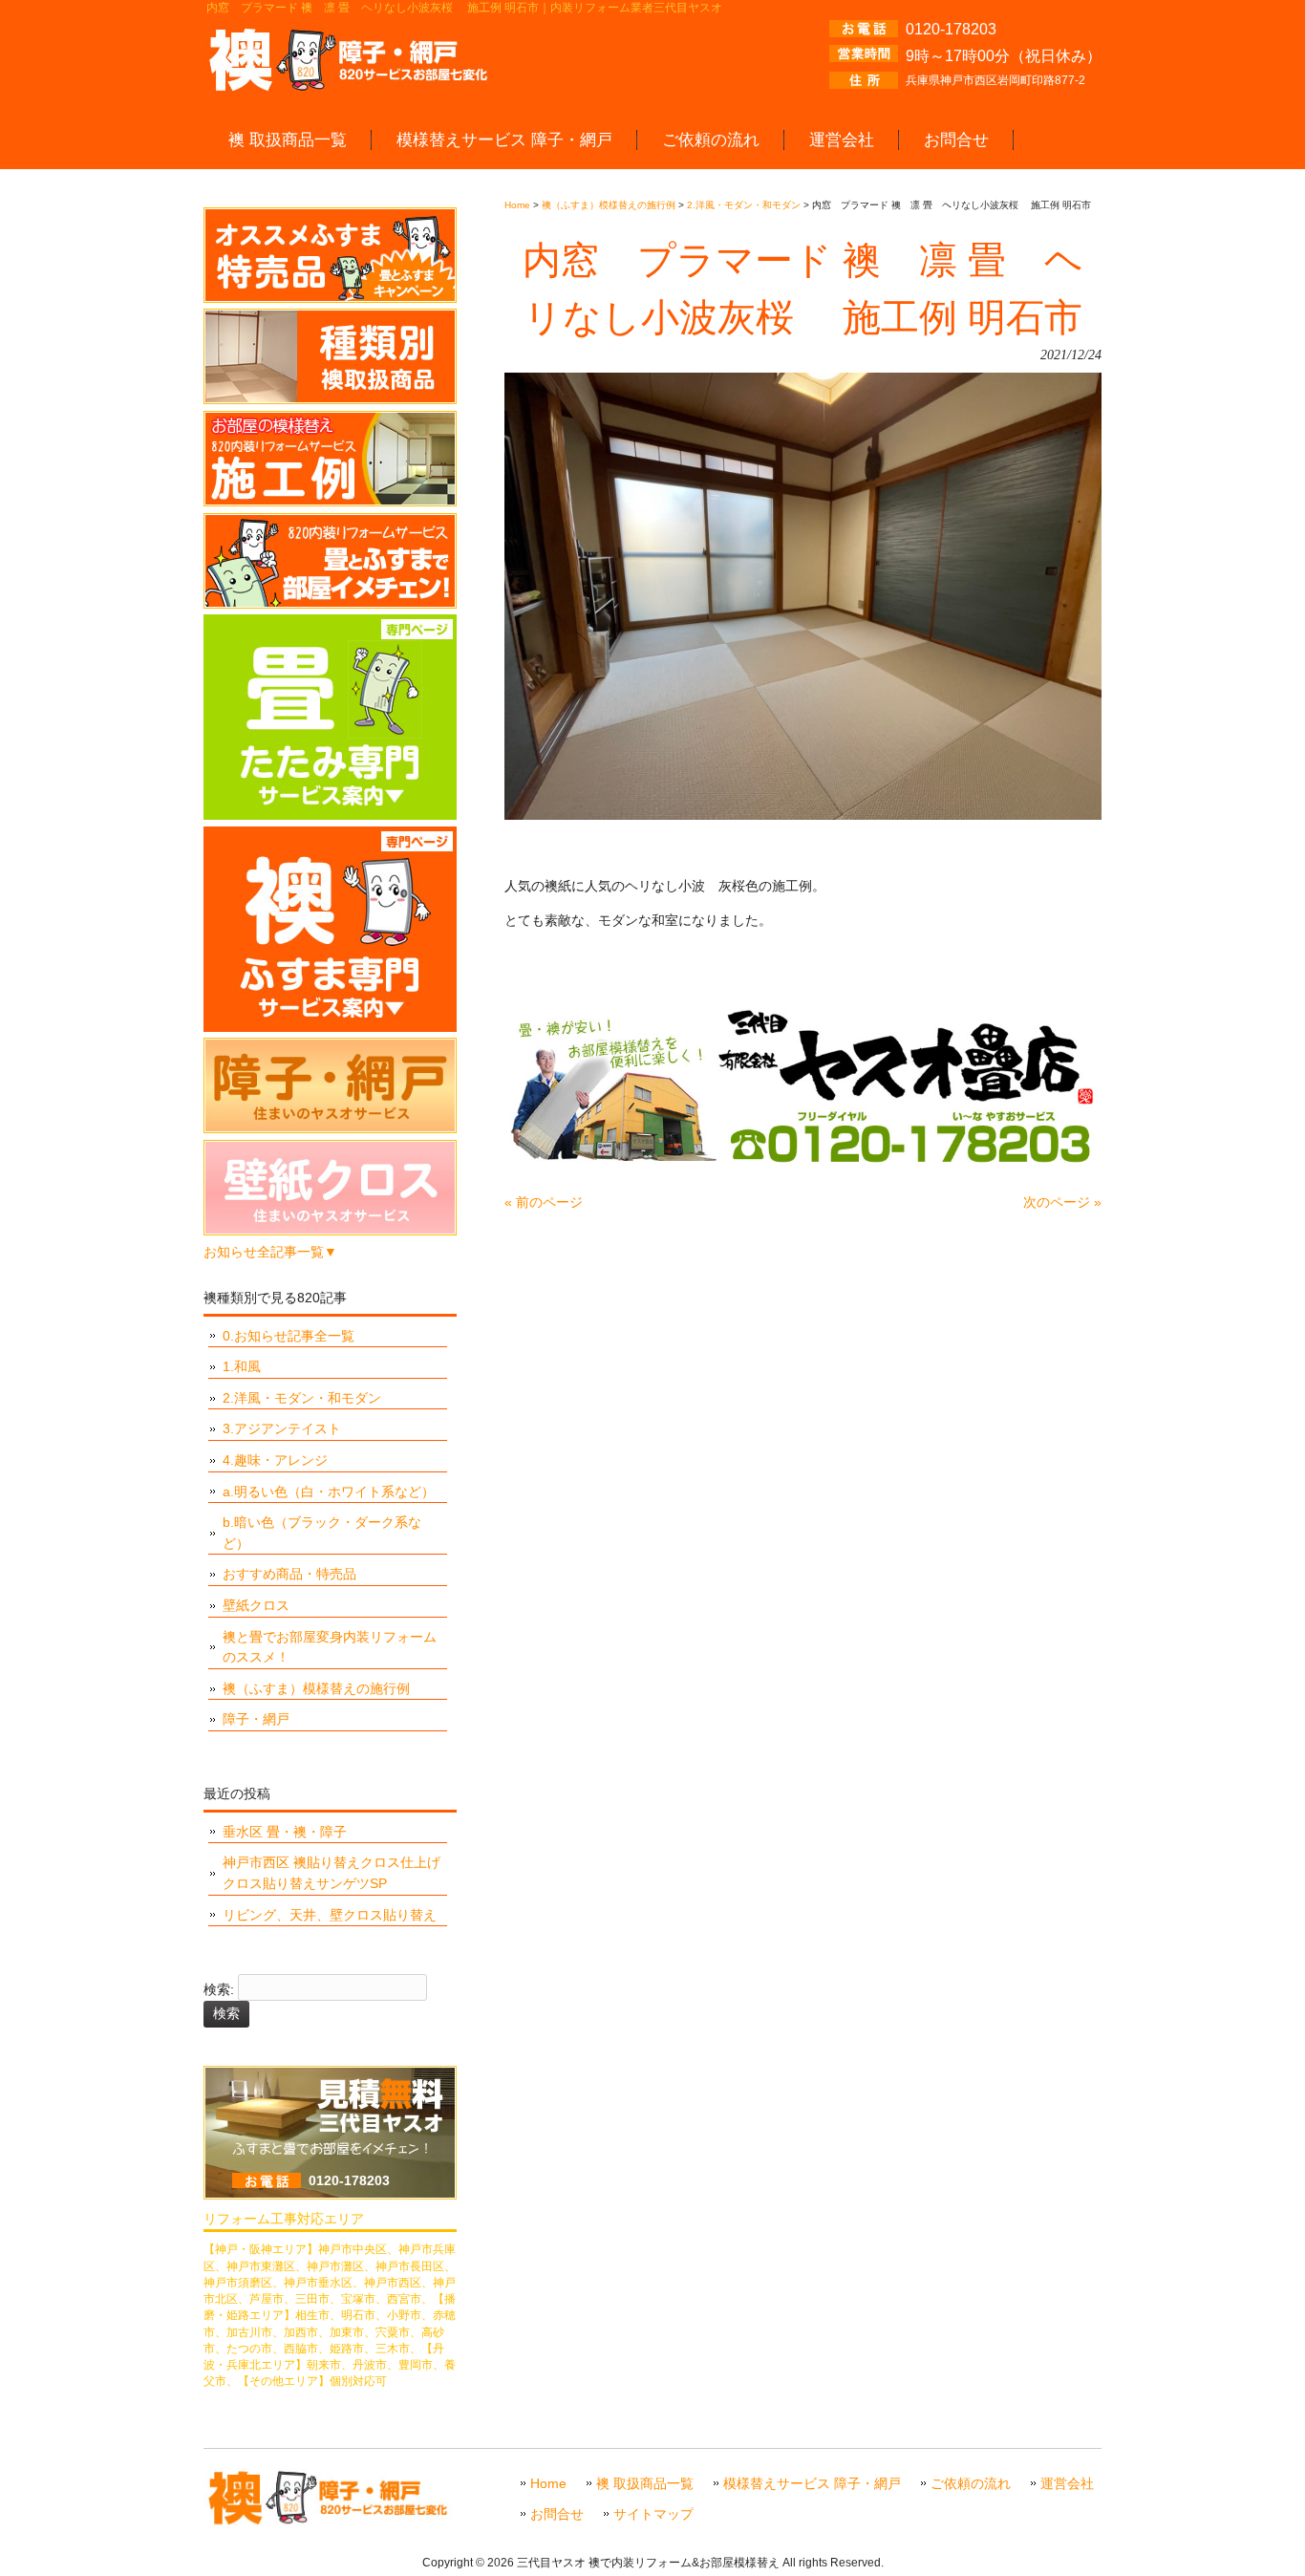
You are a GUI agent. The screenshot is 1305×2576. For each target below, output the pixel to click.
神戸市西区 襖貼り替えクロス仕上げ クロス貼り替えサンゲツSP (332, 1873)
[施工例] (330, 502)
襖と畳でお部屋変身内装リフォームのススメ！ (330, 1647)
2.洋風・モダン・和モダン (302, 1398)
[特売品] (330, 298)
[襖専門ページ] (330, 1027)
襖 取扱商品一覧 (645, 2484)
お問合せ (557, 2514)
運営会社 (1067, 2484)
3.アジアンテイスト (282, 1428)
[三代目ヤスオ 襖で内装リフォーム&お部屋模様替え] (352, 85)
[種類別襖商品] (330, 399)
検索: (219, 1990)
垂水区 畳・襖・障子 (285, 1832)
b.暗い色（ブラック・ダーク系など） (322, 1533)
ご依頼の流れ (971, 2484)
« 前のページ (544, 1202)
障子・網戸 (256, 1719)
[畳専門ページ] (330, 815)
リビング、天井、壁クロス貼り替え (330, 1915)
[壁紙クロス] (330, 1231)
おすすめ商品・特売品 (289, 1574)
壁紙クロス (256, 1605)
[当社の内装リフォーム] (330, 604)
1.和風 (242, 1366)
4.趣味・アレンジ (275, 1460)
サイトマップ (653, 2514)
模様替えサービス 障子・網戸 (812, 2484)
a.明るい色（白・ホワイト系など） (329, 1492)
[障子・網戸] (330, 1128)
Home (548, 2484)
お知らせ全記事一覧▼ (270, 1252)
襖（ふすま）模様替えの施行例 (316, 1688)
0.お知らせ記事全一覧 (289, 1336)
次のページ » (1062, 1202)
